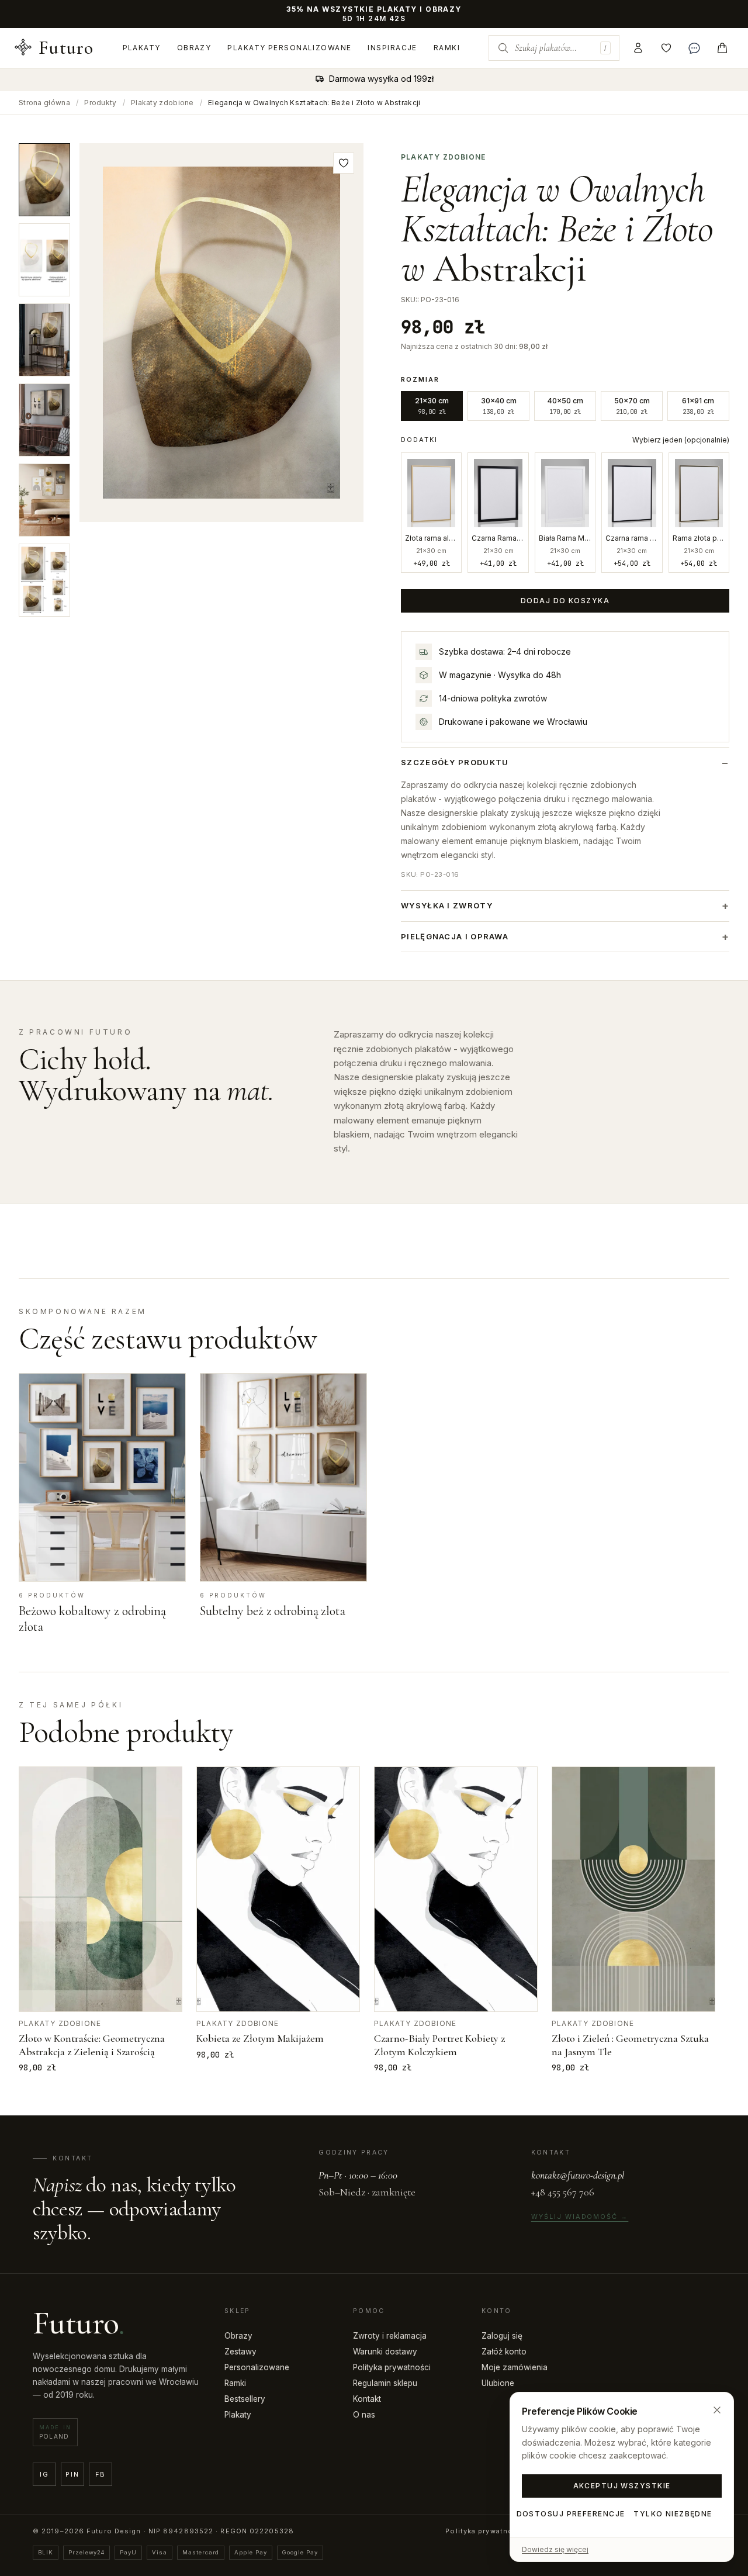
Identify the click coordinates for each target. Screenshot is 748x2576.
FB (101, 2474)
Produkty (100, 103)
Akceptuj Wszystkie (622, 2486)
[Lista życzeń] (666, 48)
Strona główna (44, 103)
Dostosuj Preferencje (571, 2514)
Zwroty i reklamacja (390, 2336)
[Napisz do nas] (694, 48)
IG (44, 2474)
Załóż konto (504, 2352)
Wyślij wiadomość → (580, 2217)
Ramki (447, 48)
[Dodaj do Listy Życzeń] (344, 163)
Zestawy (240, 2352)
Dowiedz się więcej (555, 2549)
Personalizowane (257, 2367)
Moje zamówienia (515, 2367)
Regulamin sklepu (385, 2383)
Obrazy (194, 48)
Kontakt (367, 2399)
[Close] (717, 2410)
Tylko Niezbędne (673, 2514)
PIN (72, 2474)
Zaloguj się (502, 2336)
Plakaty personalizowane (289, 48)
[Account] (638, 48)
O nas (364, 2415)
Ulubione (498, 2383)
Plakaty (142, 48)
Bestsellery (245, 2399)
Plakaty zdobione (162, 103)
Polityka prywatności (392, 2367)
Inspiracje (392, 48)
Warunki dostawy (385, 2352)
